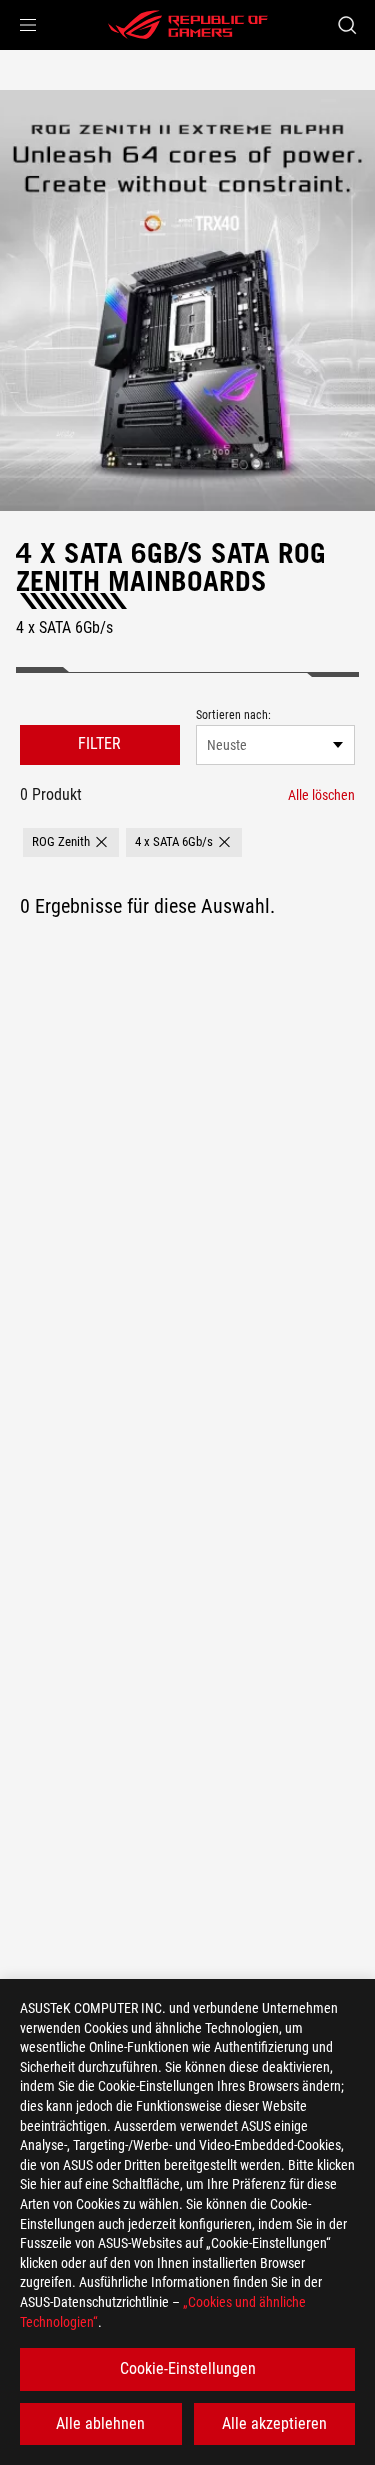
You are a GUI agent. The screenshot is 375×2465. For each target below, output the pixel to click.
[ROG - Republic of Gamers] (188, 25)
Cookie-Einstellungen (188, 2368)
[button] (28, 25)
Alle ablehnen (100, 2423)
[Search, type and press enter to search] (346, 25)
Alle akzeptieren (274, 2423)
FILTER (99, 743)
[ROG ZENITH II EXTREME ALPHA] (187, 300)
